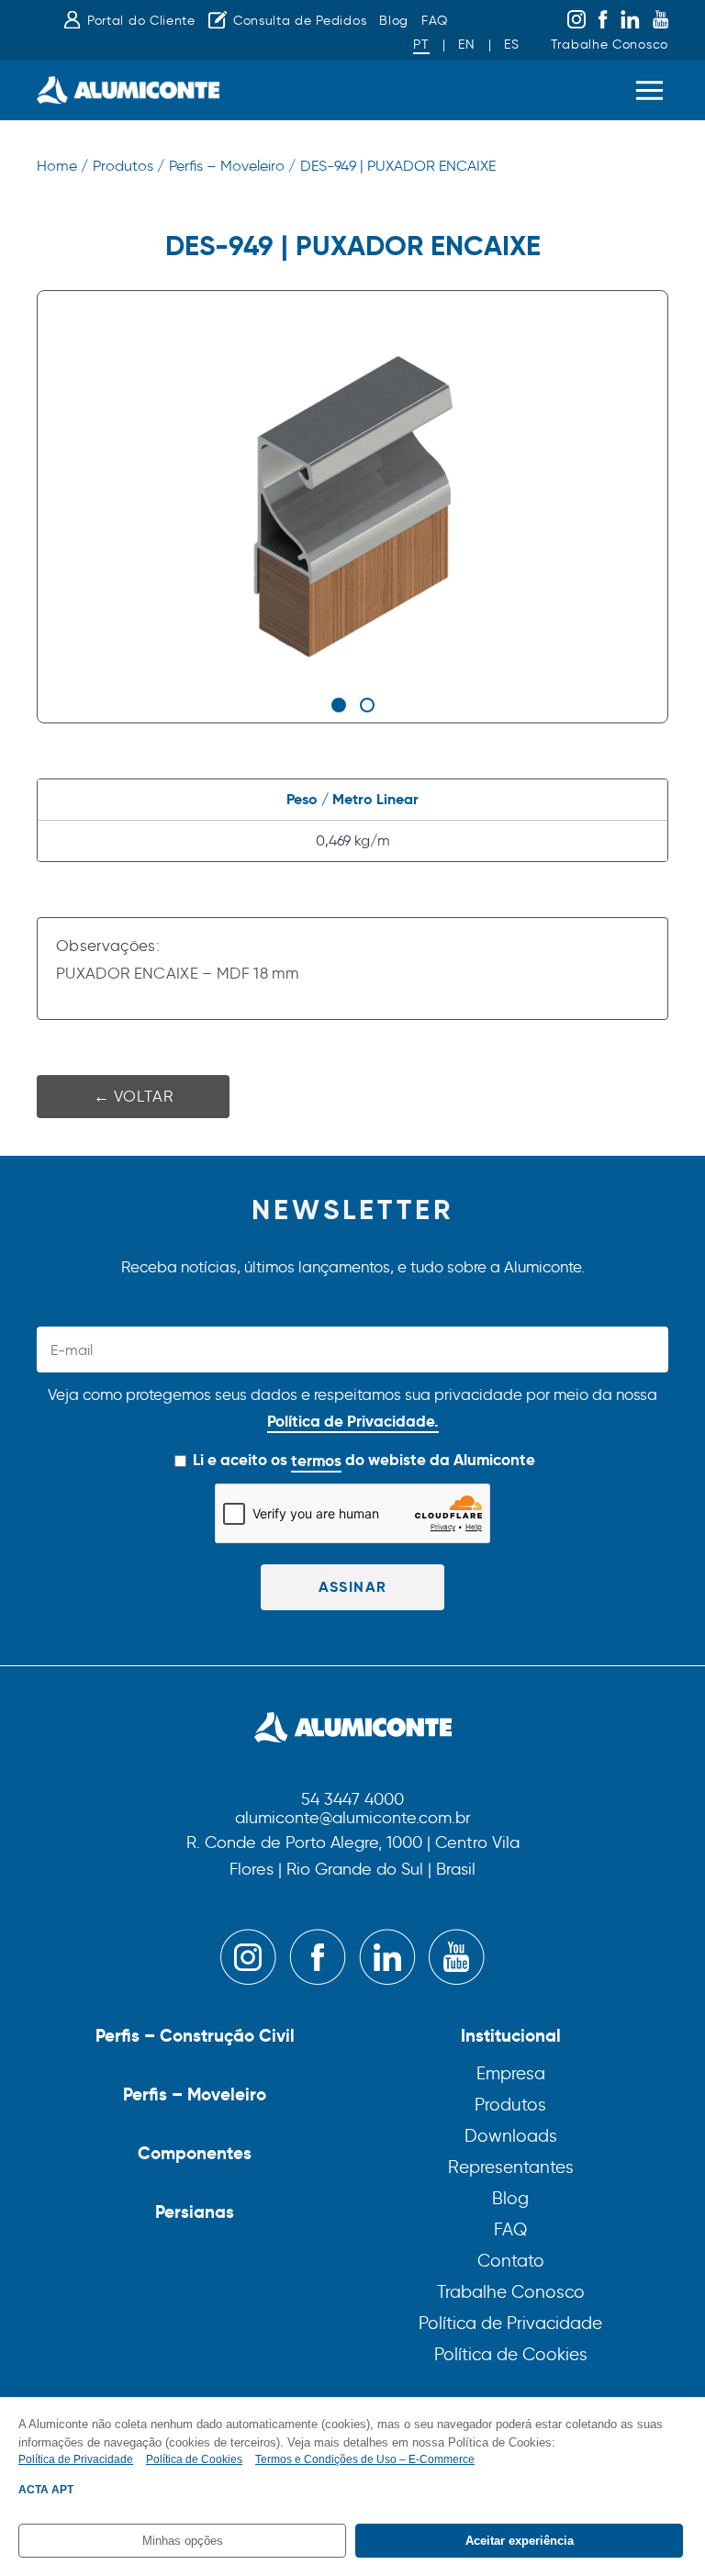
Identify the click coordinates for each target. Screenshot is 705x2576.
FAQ (435, 21)
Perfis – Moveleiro (195, 2094)
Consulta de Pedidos (300, 21)
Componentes (195, 2153)
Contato (511, 2261)
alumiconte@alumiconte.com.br (353, 1819)
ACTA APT (46, 2490)
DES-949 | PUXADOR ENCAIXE (398, 166)
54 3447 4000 (352, 1800)
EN (466, 45)
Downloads (511, 2136)
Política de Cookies (511, 2354)
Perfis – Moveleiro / (232, 166)
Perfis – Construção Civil (195, 2035)
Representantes (511, 2167)
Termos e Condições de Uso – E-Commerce (365, 2459)
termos (316, 1461)
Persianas (195, 2212)
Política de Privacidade (510, 2323)
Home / (62, 166)
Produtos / (129, 166)
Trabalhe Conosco (610, 45)
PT (421, 45)
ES (511, 45)
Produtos (510, 2105)
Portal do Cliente (141, 21)
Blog (394, 21)
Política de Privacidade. (353, 1421)
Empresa (511, 2073)
